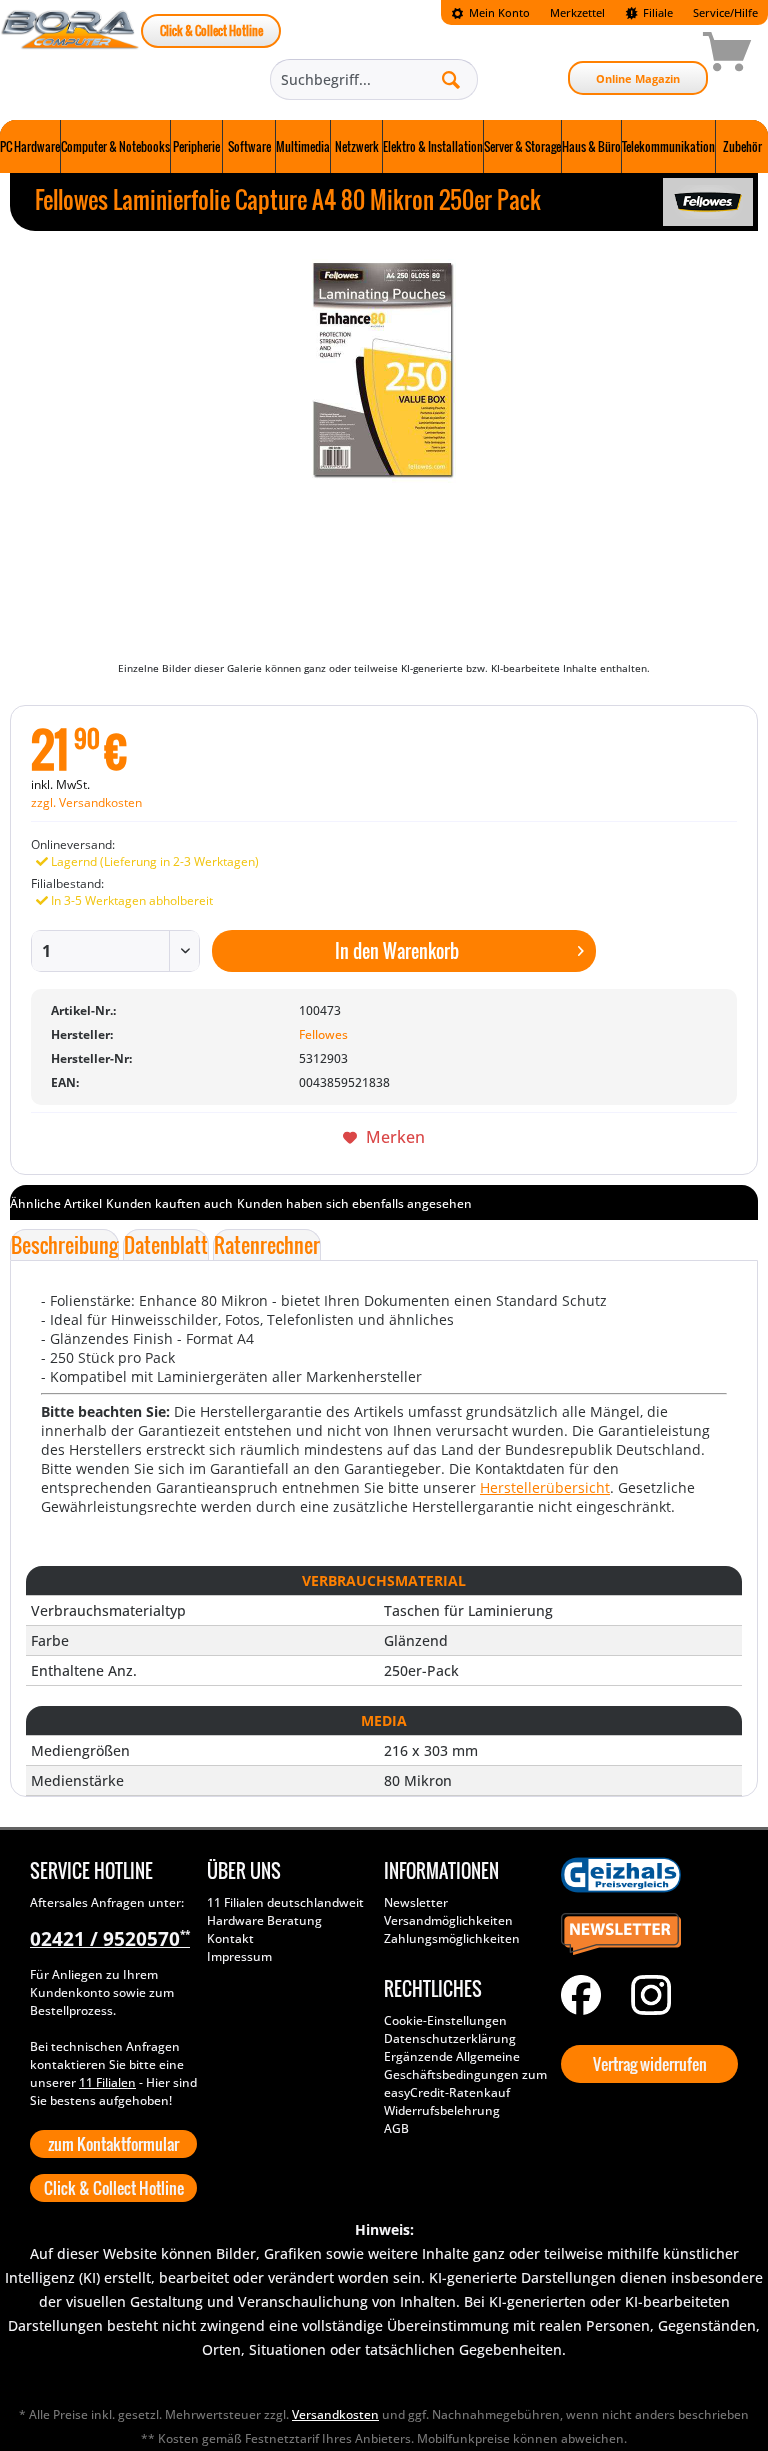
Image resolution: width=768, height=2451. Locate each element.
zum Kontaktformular (113, 2144)
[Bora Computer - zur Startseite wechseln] (70, 55)
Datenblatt (166, 1245)
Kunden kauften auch (169, 1203)
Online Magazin (638, 78)
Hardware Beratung (264, 1920)
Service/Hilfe (725, 12)
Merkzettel (577, 12)
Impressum (239, 1956)
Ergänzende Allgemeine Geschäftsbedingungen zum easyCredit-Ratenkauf (465, 2074)
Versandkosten (335, 2414)
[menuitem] (490, 12)
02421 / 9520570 (110, 1939)
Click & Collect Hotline (211, 30)
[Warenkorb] (656, 55)
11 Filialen (107, 2082)
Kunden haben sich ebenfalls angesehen (354, 1203)
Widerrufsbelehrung (442, 2110)
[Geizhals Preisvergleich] (644, 1875)
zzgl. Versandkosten (86, 802)
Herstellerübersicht (545, 1487)
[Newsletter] (644, 1935)
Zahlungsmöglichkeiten (452, 1938)
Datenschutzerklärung (450, 2038)
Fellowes (323, 1034)
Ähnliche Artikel (56, 1203)
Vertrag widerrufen (650, 2064)
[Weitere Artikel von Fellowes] (708, 202)
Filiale (656, 12)
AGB (396, 2128)
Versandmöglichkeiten (448, 1920)
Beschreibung (64, 1245)
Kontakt (230, 1938)
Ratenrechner (267, 1245)
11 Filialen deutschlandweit (285, 1902)
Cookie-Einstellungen (445, 2020)
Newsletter (416, 1902)
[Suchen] (451, 79)
